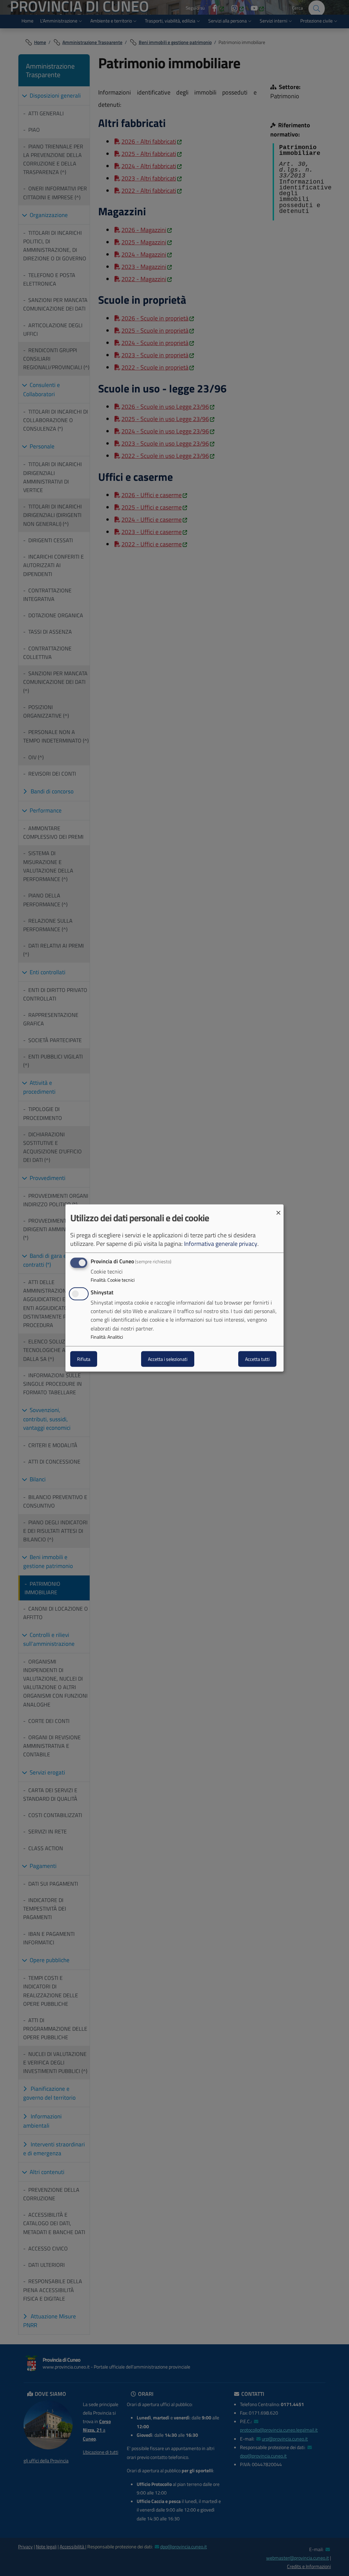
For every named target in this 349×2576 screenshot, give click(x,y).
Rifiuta (84, 1359)
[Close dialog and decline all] (278, 1208)
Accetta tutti (257, 1359)
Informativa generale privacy (221, 1243)
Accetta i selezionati (168, 1359)
